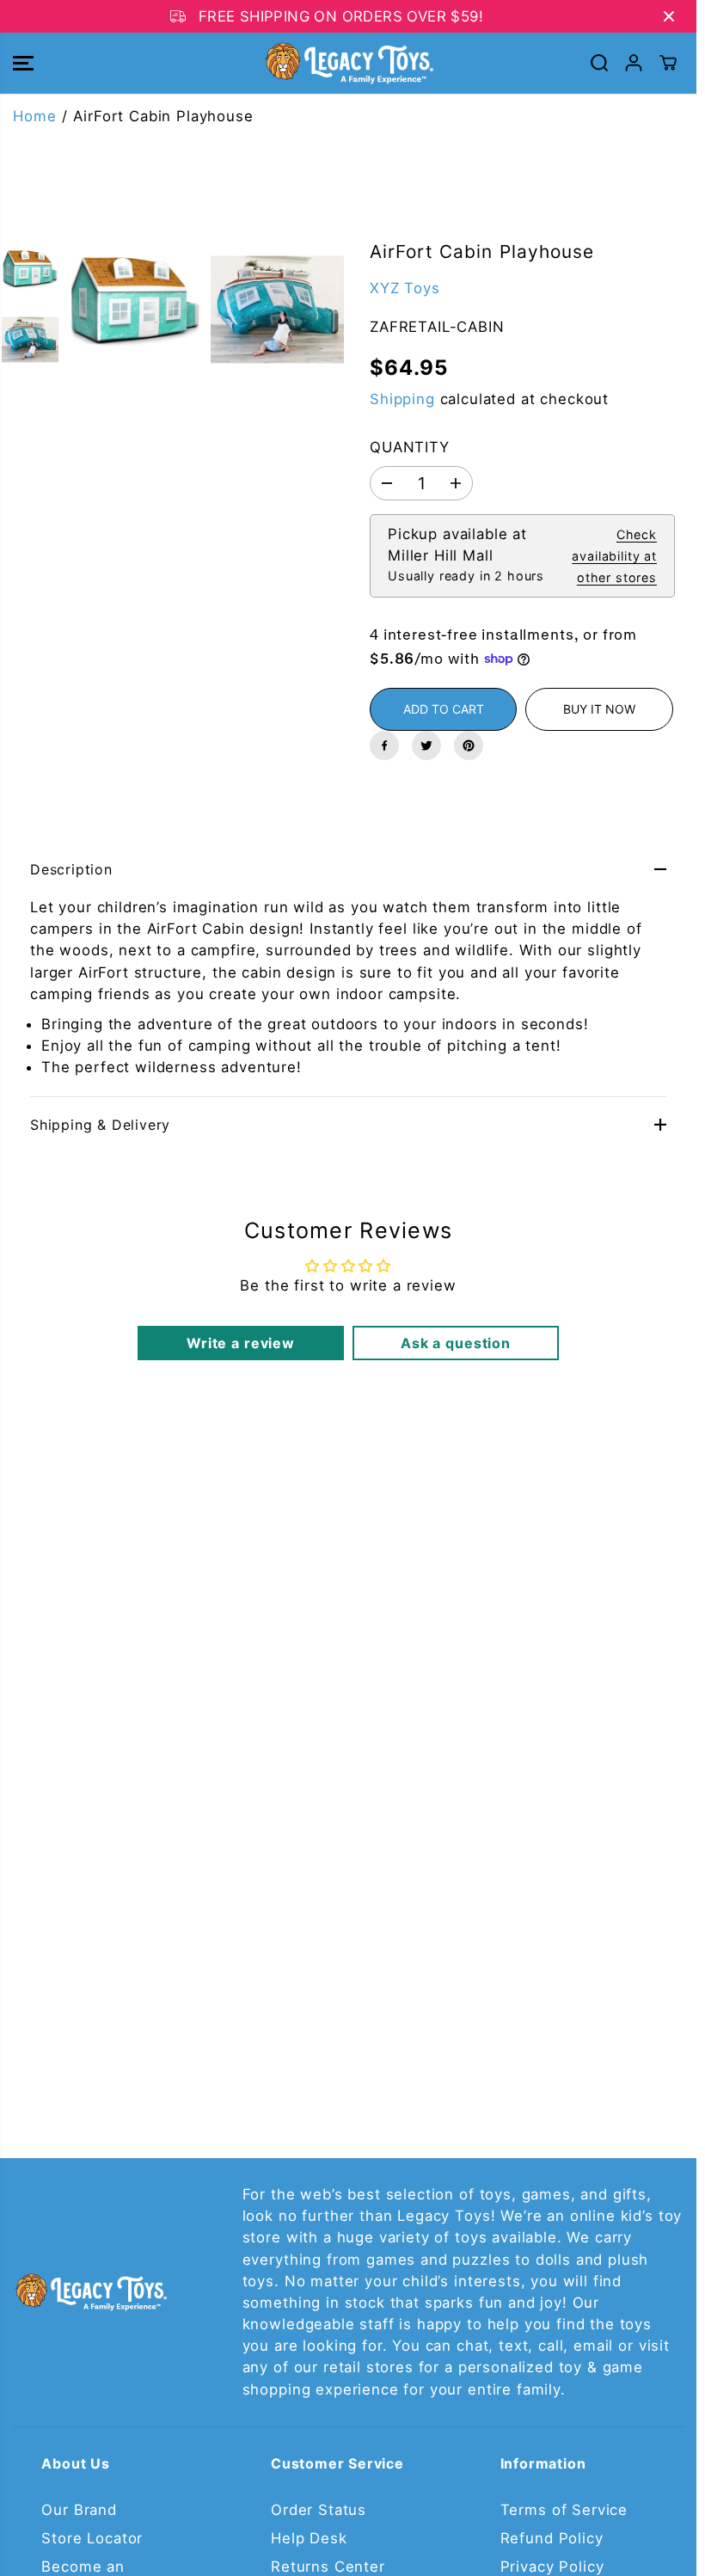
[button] (23, 63)
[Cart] (668, 63)
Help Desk (309, 2538)
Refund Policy (552, 2538)
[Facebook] (384, 745)
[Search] (599, 63)
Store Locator (92, 2538)
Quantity (410, 447)
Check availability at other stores (614, 556)
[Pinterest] (469, 745)
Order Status (319, 2510)
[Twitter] (426, 745)
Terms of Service (564, 2510)
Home (34, 116)
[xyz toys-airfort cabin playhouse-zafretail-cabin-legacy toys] (135, 310)
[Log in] (634, 63)
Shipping (402, 399)
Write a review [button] (241, 1343)
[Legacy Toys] (348, 63)
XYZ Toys (405, 288)
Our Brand (79, 2510)
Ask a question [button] (456, 1343)
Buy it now (599, 709)
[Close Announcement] (669, 16)
